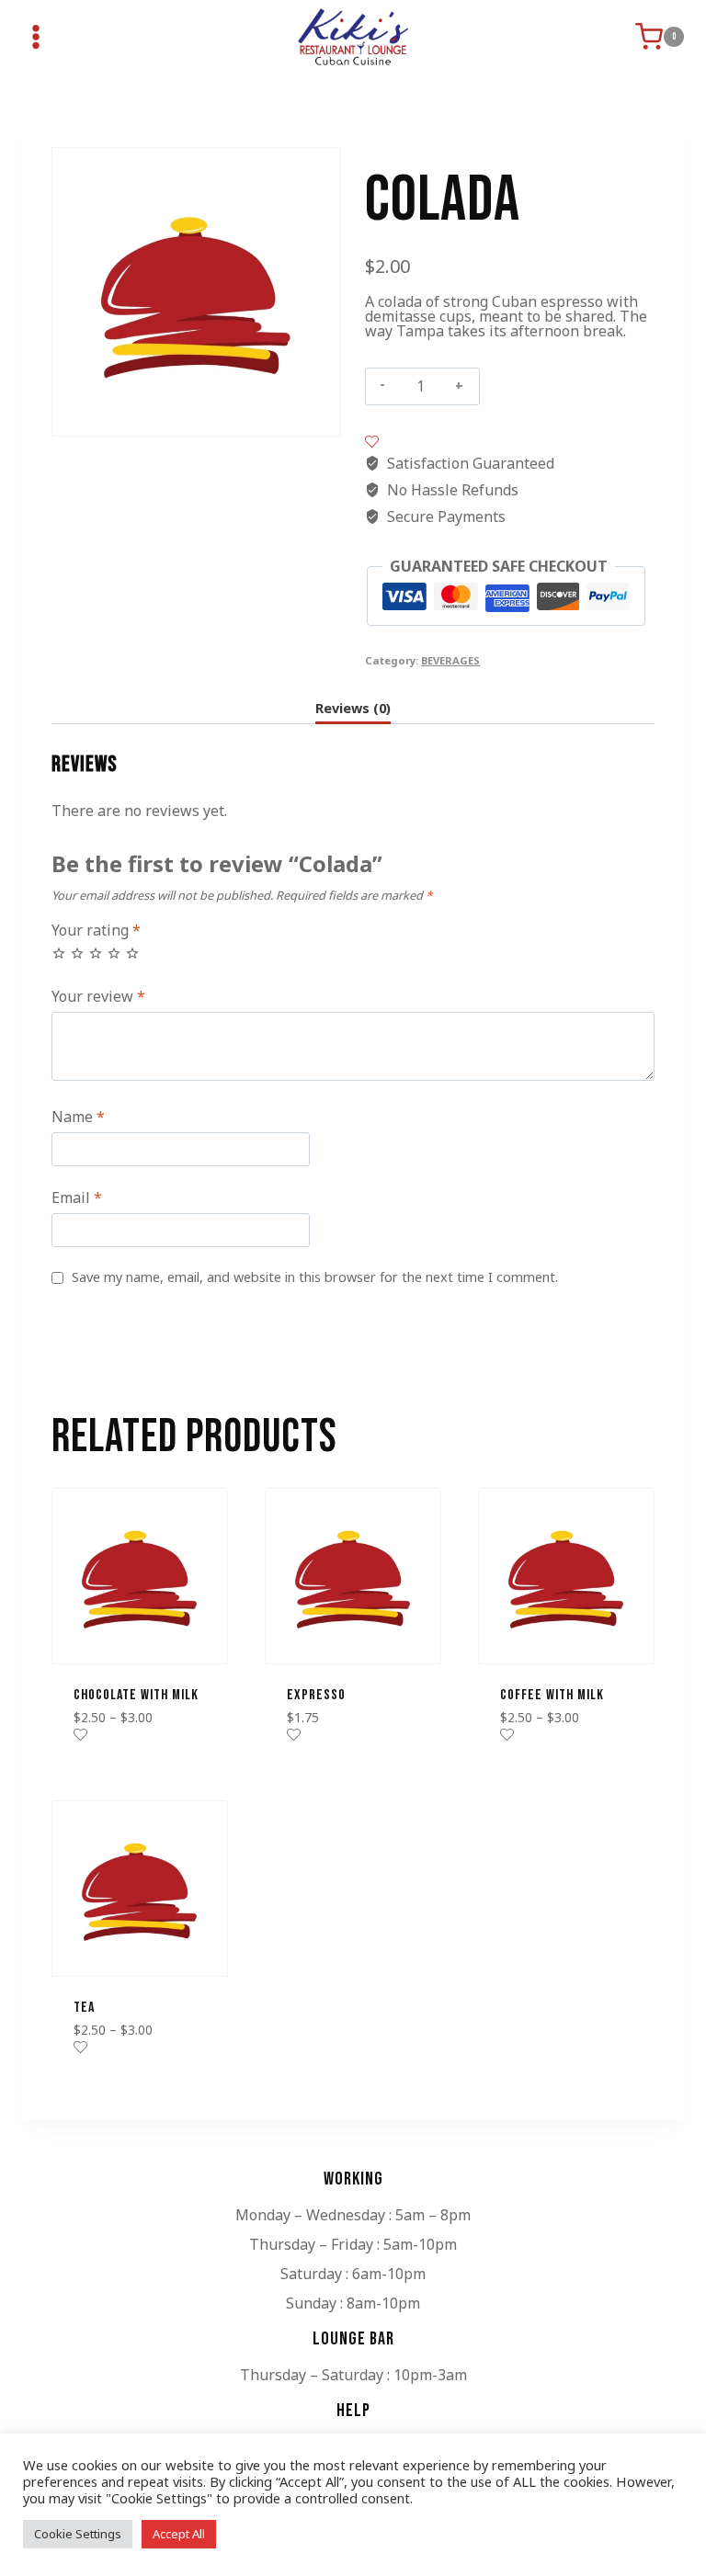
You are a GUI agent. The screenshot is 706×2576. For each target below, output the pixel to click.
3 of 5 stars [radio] (96, 953)
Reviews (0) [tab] (353, 708)
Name (78, 1117)
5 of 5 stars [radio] (132, 953)
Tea (84, 2008)
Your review (98, 997)
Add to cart (542, 386)
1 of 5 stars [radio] (59, 953)
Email (77, 1198)
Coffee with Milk (552, 1695)
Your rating (96, 931)
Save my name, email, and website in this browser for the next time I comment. (315, 1277)
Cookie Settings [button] (78, 2534)
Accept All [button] (179, 2534)
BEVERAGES (450, 660)
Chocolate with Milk (136, 1695)
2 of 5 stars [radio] (77, 953)
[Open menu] (36, 37)
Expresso (316, 1695)
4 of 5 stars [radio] (114, 953)
